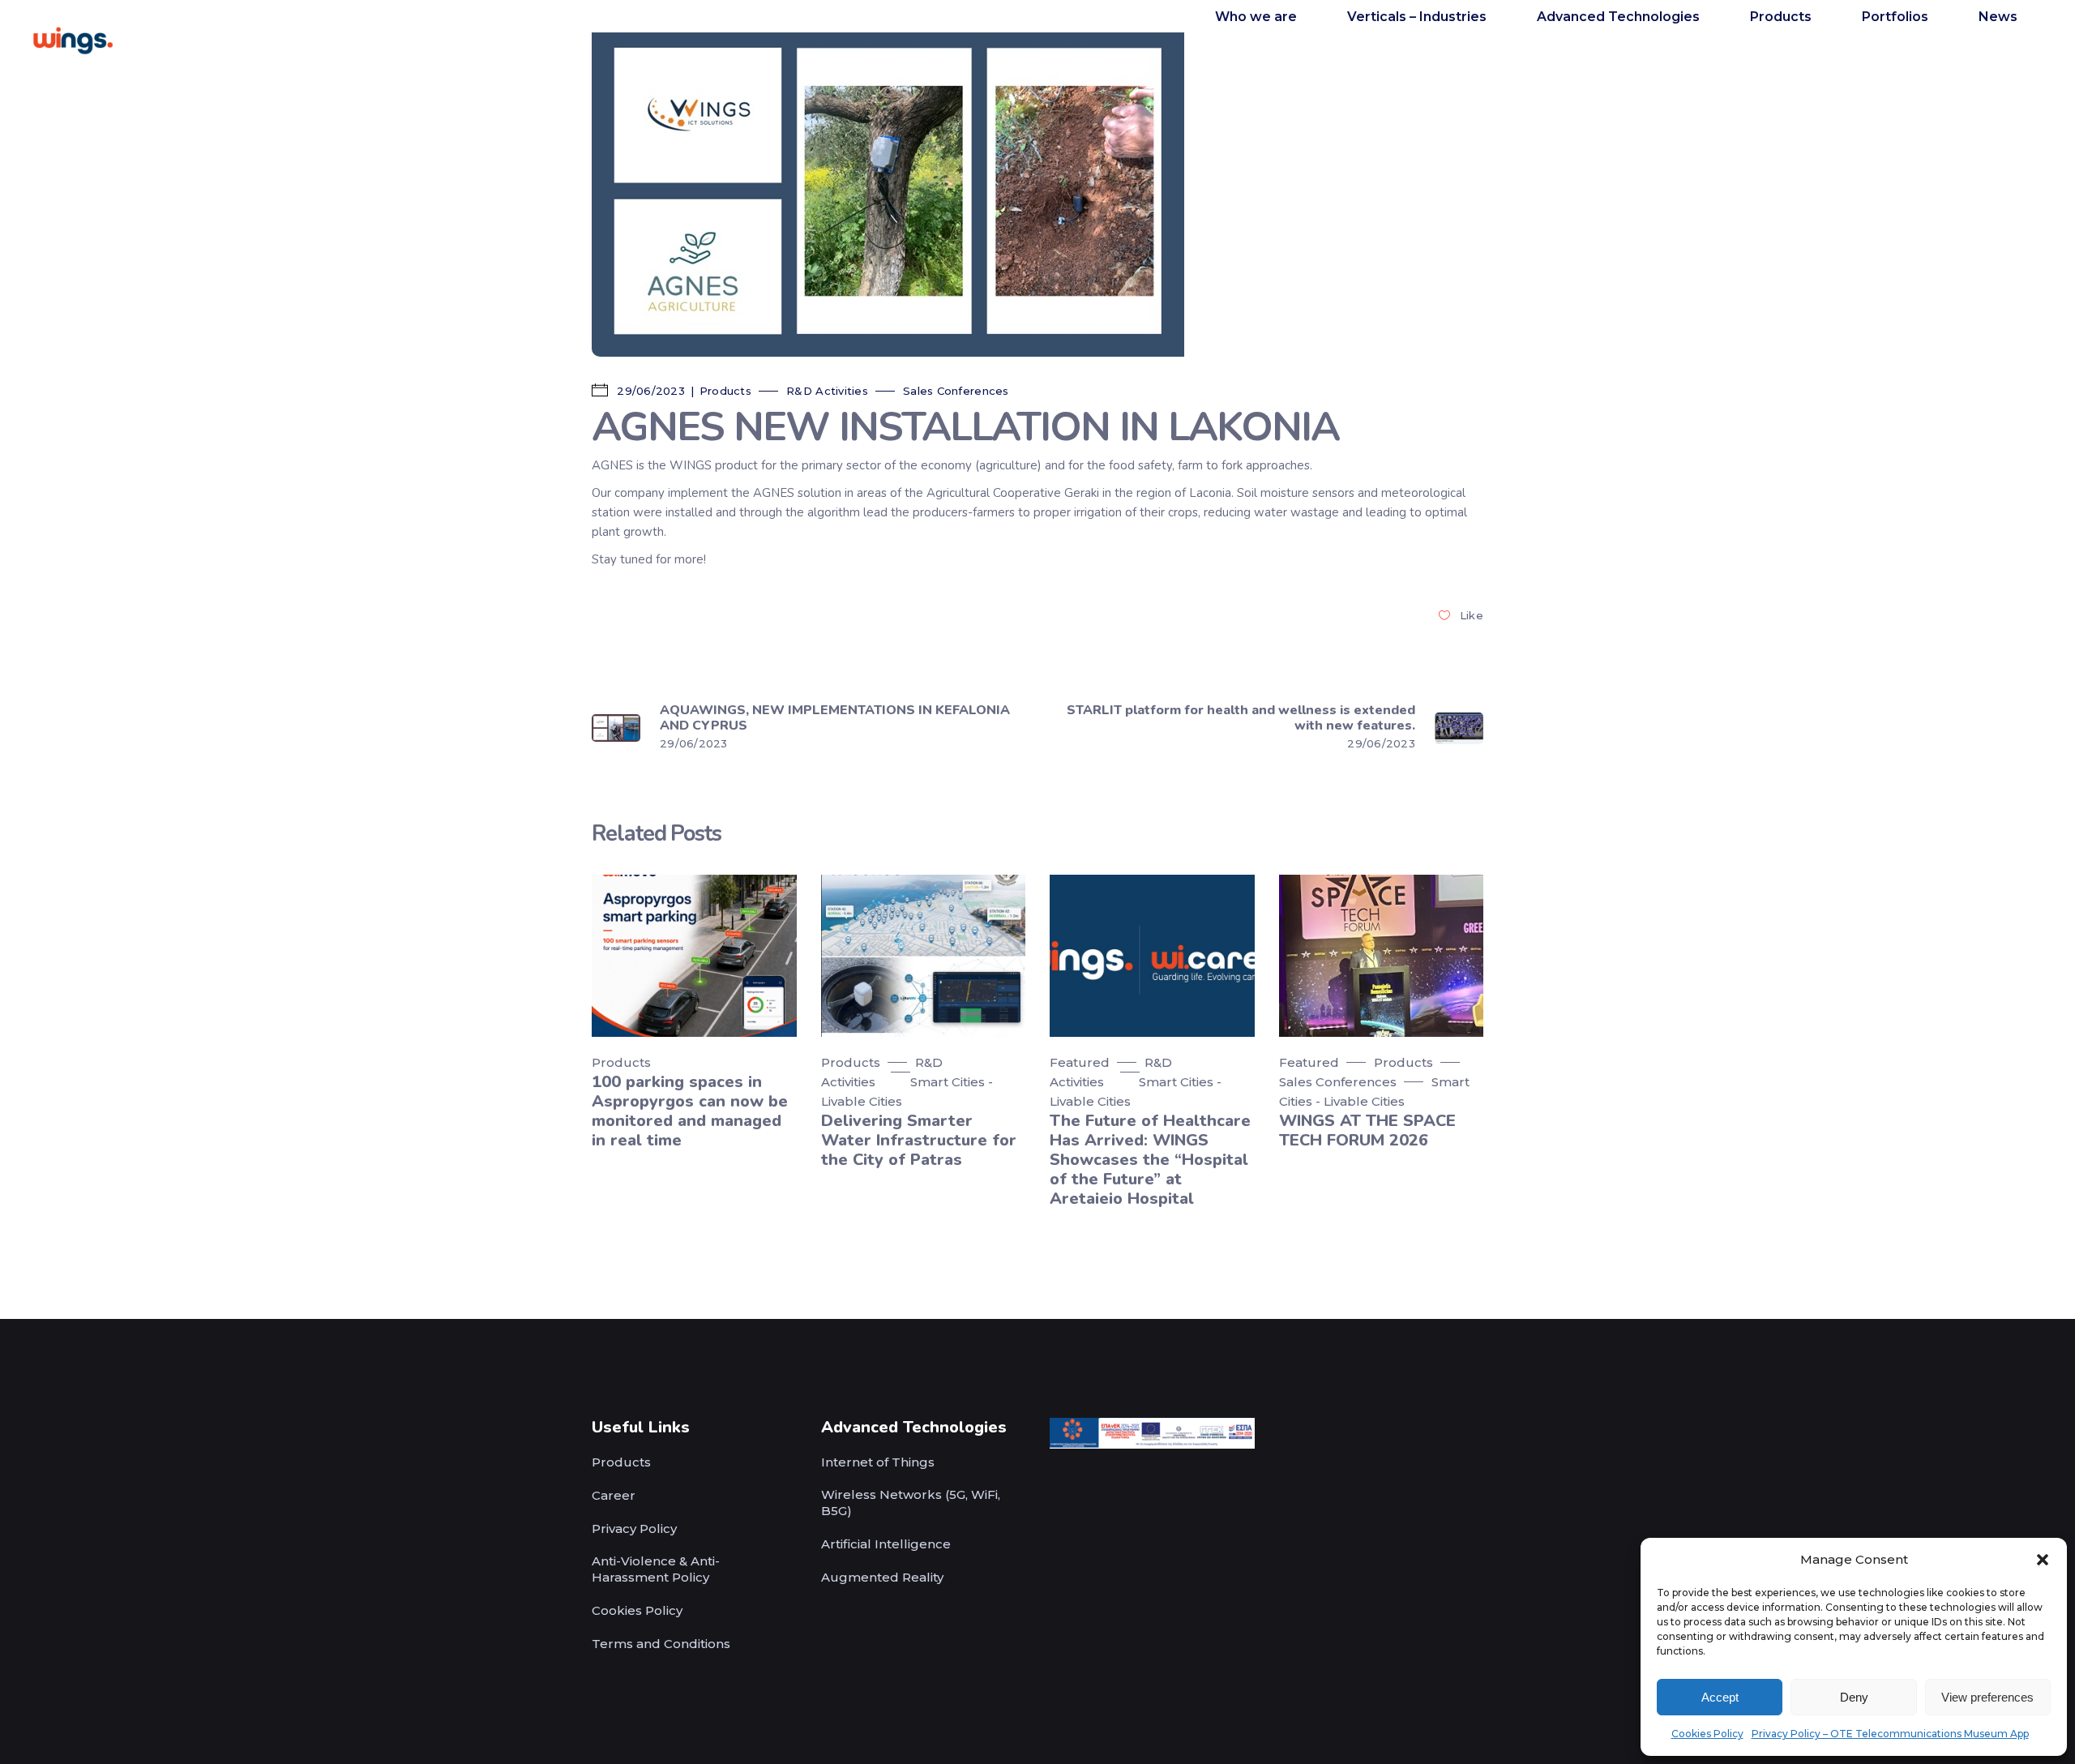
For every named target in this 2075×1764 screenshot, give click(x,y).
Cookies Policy (1707, 1734)
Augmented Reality (882, 1577)
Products (725, 391)
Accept (1720, 1697)
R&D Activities (827, 391)
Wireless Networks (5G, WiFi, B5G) (911, 1503)
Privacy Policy (634, 1529)
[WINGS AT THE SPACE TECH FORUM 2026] (1382, 955)
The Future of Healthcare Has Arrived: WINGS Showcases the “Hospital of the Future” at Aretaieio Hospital (1150, 1160)
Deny (1854, 1697)
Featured (1080, 1062)
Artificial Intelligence (886, 1544)
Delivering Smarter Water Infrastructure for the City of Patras (919, 1140)
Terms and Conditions (661, 1644)
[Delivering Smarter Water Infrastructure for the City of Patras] (924, 955)
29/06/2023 (649, 391)
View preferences (1987, 1697)
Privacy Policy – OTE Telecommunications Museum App (1890, 1734)
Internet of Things (878, 1462)
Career (614, 1495)
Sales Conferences (956, 391)
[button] (2043, 1560)
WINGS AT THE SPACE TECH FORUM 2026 (1367, 1130)
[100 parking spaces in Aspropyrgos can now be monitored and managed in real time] (694, 955)
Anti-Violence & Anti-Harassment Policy (656, 1569)
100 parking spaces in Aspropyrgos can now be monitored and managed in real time (690, 1111)
